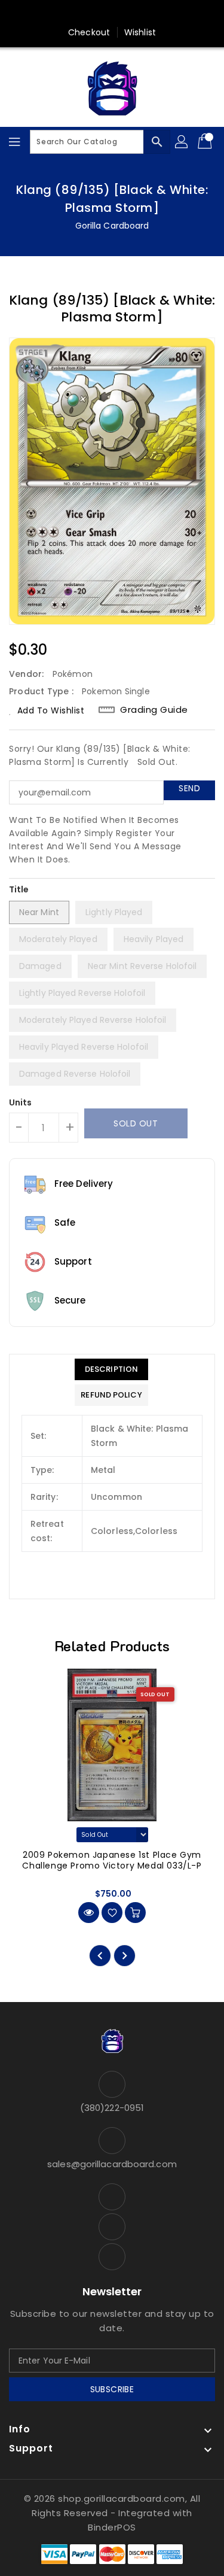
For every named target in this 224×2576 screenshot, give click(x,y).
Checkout (89, 32)
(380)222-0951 (112, 2108)
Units (21, 1102)
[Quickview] (89, 1913)
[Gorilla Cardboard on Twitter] (112, 14)
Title (19, 889)
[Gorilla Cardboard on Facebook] (89, 14)
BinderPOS (112, 2527)
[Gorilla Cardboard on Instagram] (135, 14)
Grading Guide (154, 710)
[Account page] (182, 142)
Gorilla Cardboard (112, 226)
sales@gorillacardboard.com (112, 2164)
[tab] (111, 1369)
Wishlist (140, 32)
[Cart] (206, 142)
